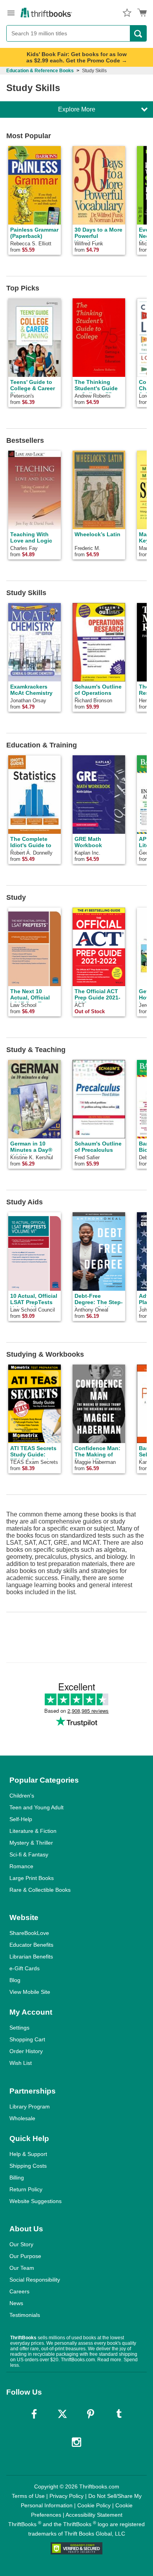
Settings (19, 2028)
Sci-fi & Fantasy (29, 1854)
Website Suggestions (36, 2201)
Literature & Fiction (33, 1831)
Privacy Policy (66, 2496)
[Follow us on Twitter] (62, 2414)
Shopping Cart (27, 2039)
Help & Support (28, 2154)
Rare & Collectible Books (40, 1890)
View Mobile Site (30, 1992)
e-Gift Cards (25, 1968)
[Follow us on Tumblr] (119, 2414)
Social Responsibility (35, 2280)
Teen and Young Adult (36, 1807)
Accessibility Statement (94, 2515)
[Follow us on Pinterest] (91, 2414)
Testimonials (25, 2315)
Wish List (21, 2063)
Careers (19, 2291)
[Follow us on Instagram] (76, 2442)
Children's (22, 1796)
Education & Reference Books (40, 71)
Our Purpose (25, 2256)
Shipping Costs (28, 2166)
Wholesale (22, 2118)
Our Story (21, 2244)
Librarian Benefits (31, 1957)
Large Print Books (32, 1878)
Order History (26, 2051)
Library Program (30, 2106)
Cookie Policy (94, 2505)
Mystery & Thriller (31, 1843)
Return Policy (26, 2189)
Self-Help (21, 1819)
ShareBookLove (29, 1933)
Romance (21, 1866)
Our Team (22, 2268)
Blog (15, 1980)
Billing (17, 2178)
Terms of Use (28, 2496)
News (16, 2303)
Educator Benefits (31, 1945)
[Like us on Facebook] (34, 2414)
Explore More (77, 109)
